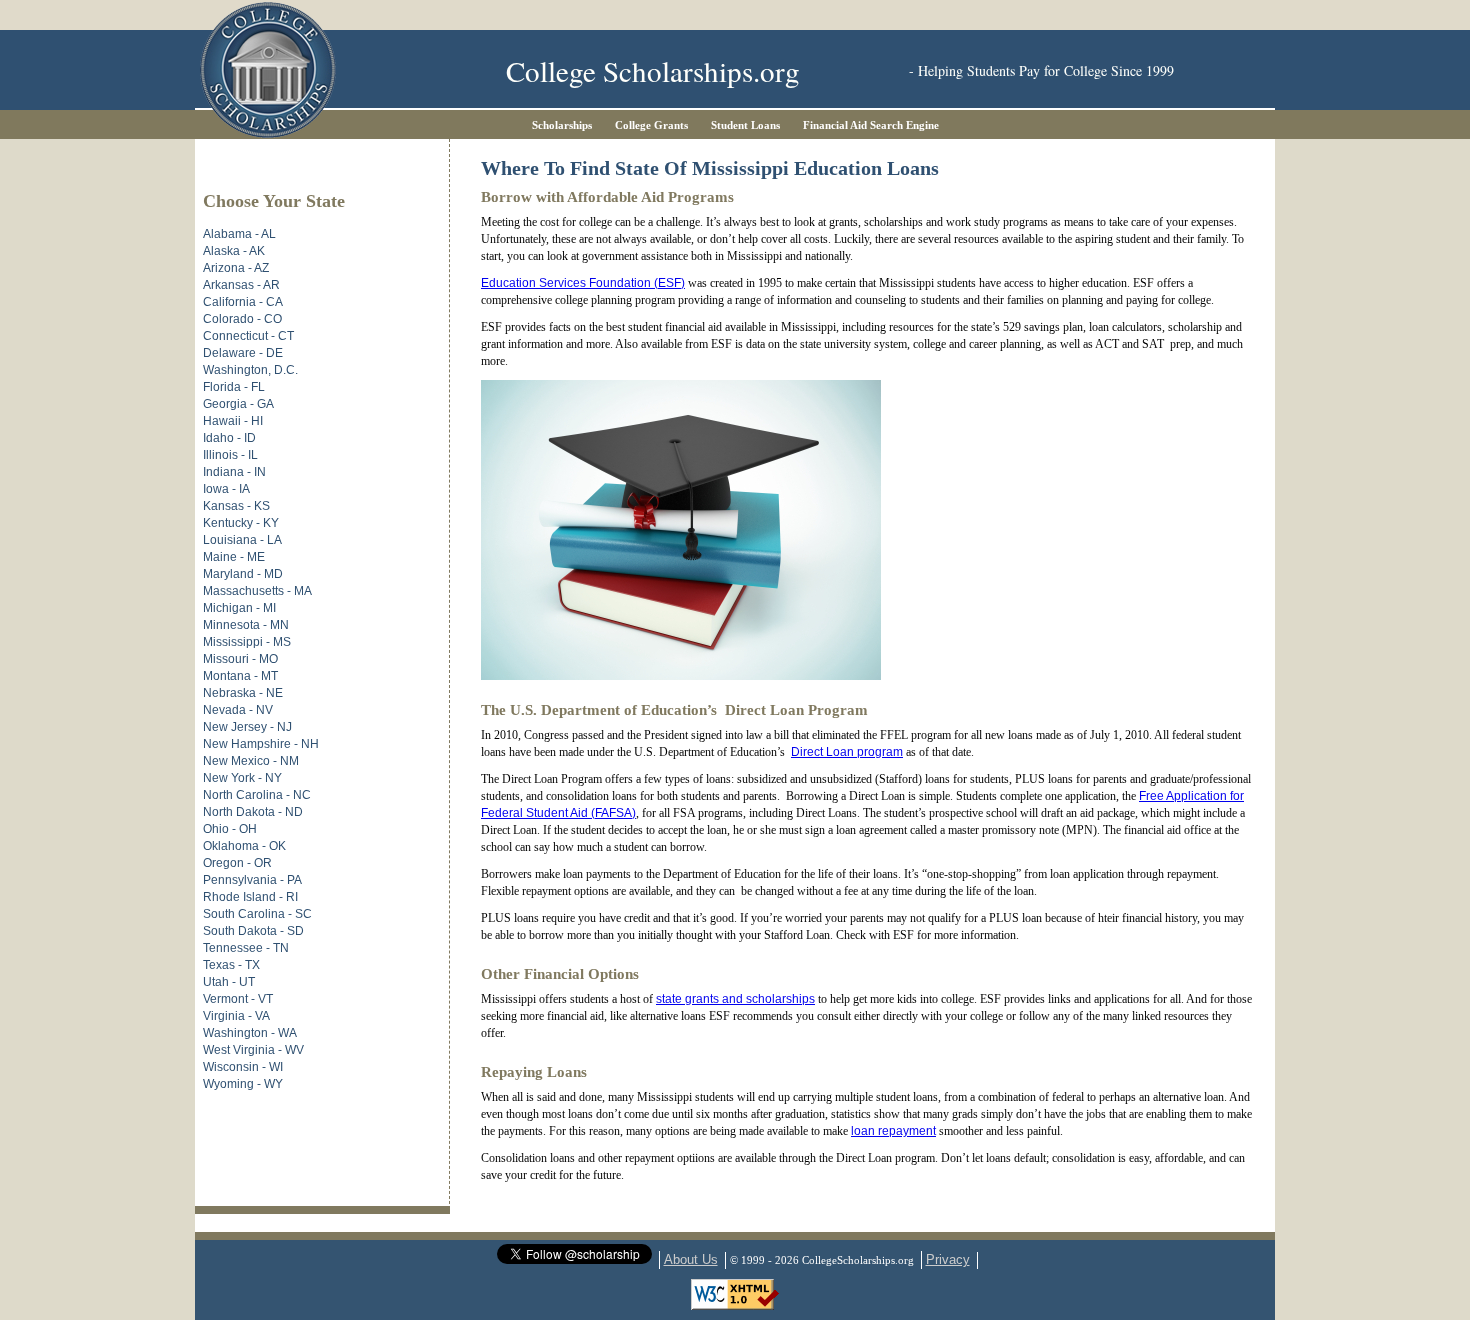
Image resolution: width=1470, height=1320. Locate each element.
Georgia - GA (238, 404)
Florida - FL (234, 387)
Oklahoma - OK (244, 846)
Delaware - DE (243, 353)
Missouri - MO (240, 659)
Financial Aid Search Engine (871, 125)
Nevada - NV (238, 710)
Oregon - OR (237, 863)
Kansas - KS (236, 506)
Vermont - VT (238, 999)
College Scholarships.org (653, 70)
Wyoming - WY (243, 1084)
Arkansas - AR (241, 285)
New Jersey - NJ (247, 727)
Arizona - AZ (236, 268)
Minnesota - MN (246, 625)
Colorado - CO (242, 319)
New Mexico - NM (251, 761)
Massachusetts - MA (257, 591)
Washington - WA (250, 1033)
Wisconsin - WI (243, 1067)
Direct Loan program (847, 752)
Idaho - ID (229, 438)
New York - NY (242, 778)
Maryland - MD (243, 574)
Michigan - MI (239, 608)
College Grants (651, 125)
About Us (691, 1259)
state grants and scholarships (735, 999)
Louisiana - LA (242, 540)
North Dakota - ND (253, 812)
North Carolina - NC (257, 795)
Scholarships (562, 125)
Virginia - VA (236, 1016)
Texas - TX (231, 965)
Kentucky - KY (241, 523)
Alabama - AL (239, 234)
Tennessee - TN (246, 948)
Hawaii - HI (233, 421)
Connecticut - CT (248, 336)
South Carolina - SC (257, 914)
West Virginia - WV (253, 1050)
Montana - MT (240, 676)
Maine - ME (234, 557)
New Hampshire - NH (261, 744)
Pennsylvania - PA (252, 880)
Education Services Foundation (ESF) (583, 283)
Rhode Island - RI (250, 897)
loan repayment (893, 1131)
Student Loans (745, 125)
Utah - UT (229, 982)
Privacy (948, 1259)
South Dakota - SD (253, 931)
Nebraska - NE (243, 693)
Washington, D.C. (250, 370)
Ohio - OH (230, 829)
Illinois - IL (230, 455)
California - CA (243, 302)
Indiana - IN (234, 472)
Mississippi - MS (247, 642)
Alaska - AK (234, 251)
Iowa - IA (226, 489)
